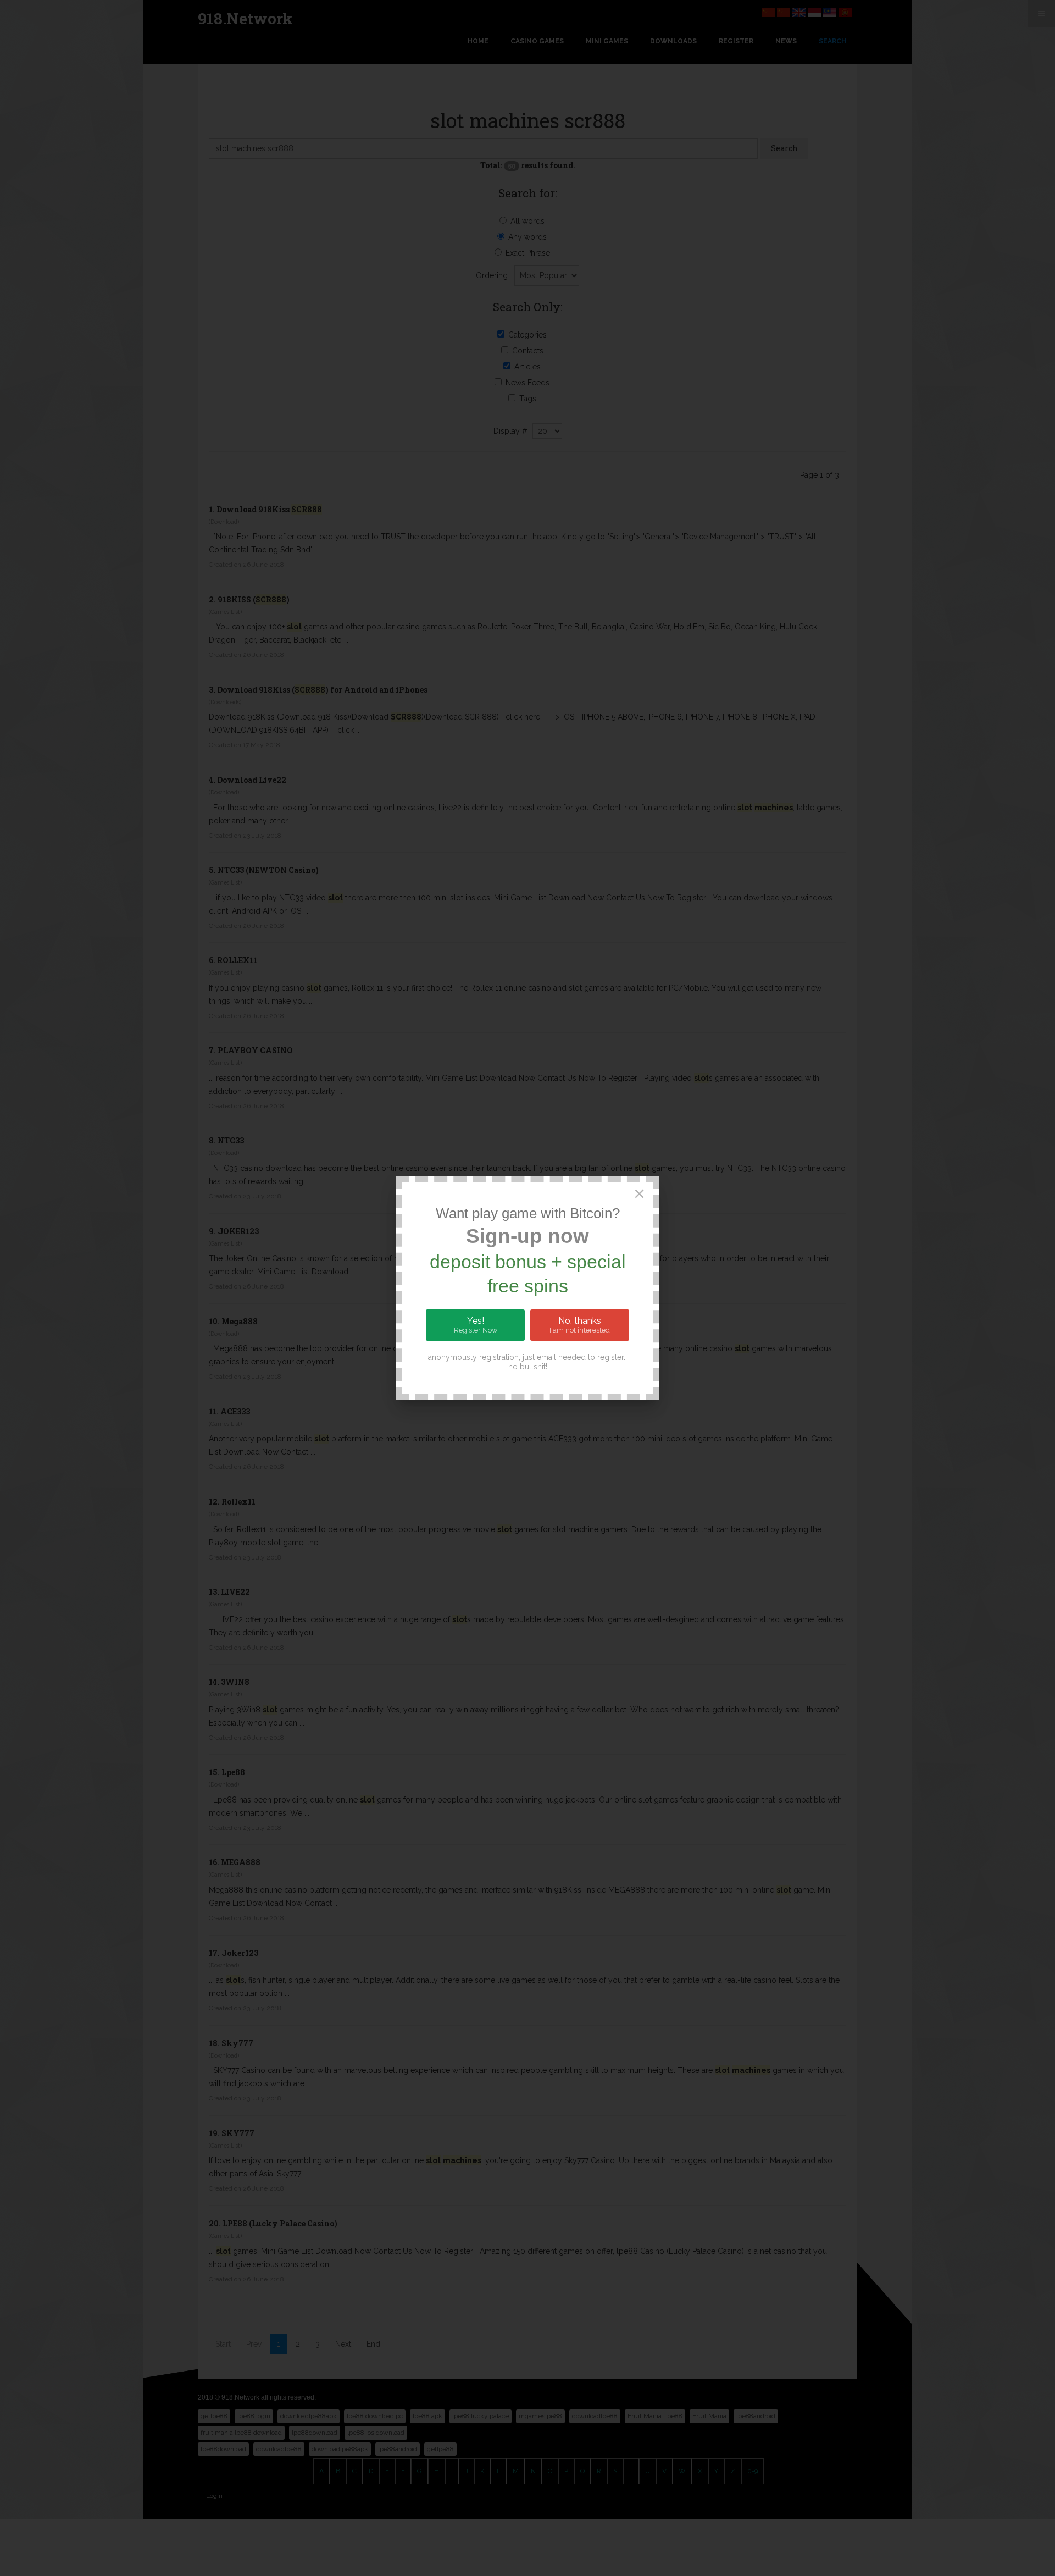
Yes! (476, 1325)
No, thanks (580, 1325)
